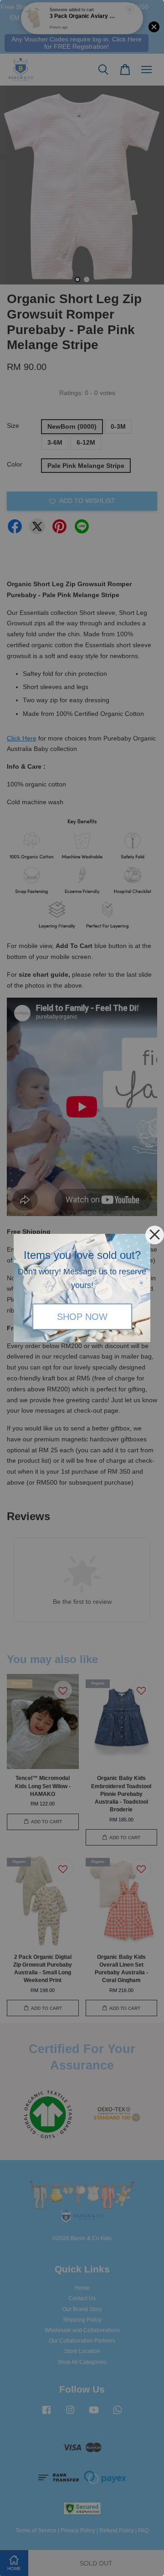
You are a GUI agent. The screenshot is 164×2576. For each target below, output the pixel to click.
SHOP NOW (82, 1317)
